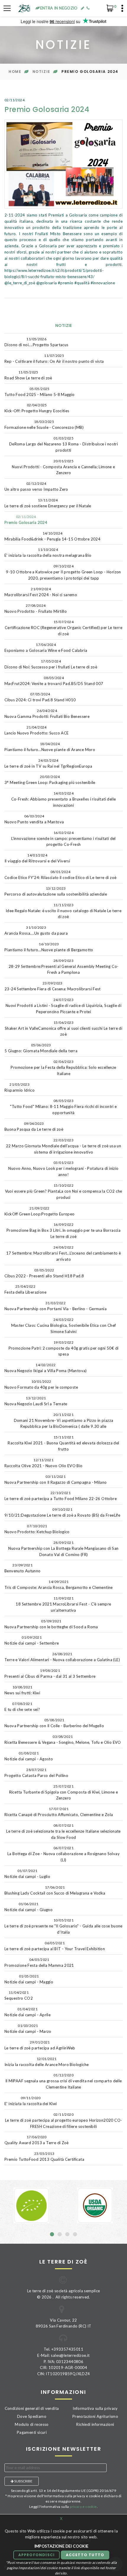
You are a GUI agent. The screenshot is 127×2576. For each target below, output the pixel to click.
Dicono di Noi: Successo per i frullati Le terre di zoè (51, 664)
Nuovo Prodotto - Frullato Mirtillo (36, 608)
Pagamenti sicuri (32, 2432)
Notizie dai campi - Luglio (27, 1874)
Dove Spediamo (32, 2416)
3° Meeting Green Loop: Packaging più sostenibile (50, 780)
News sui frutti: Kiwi (22, 1690)
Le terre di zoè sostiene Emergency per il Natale (48, 503)
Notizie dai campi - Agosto (29, 1756)
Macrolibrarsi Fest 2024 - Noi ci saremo (41, 592)
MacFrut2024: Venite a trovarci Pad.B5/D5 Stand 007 (54, 681)
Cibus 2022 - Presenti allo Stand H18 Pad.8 (44, 1273)
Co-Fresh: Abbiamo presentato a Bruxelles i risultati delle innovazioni (64, 799)
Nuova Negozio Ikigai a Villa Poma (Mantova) (46, 1368)
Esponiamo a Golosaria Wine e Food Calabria (46, 648)
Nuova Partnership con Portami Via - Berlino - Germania (56, 1306)
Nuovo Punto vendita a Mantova (34, 819)
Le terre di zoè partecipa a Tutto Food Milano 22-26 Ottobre (61, 1496)
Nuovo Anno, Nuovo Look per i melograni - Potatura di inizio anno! (63, 1169)
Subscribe (23, 2481)
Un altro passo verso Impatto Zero (36, 486)
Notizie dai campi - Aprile (27, 2012)
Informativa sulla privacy (95, 2408)
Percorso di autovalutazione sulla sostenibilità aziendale (56, 891)
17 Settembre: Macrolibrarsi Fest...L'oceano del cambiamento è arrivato (64, 1253)
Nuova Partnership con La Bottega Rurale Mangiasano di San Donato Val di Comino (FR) (63, 1549)
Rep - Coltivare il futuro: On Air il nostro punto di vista (54, 359)
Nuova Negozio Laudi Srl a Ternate (36, 1401)
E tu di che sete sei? (22, 1707)
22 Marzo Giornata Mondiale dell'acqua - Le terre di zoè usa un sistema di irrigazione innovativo (63, 1146)
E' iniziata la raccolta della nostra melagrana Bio (48, 552)
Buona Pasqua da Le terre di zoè (34, 1126)
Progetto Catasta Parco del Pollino (36, 1773)
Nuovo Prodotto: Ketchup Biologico (37, 1529)
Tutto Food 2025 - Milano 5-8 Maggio (40, 392)
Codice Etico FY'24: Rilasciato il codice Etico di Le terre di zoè (60, 875)
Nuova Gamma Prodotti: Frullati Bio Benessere (47, 714)
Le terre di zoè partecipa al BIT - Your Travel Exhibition (55, 1946)
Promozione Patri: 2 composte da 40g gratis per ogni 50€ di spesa (64, 1348)
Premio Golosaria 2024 (26, 520)
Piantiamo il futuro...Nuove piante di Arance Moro (50, 747)
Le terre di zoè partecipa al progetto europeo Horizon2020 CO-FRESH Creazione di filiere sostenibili (64, 2121)
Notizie (41, 72)
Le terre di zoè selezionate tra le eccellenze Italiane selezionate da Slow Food (63, 1831)
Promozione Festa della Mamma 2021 (39, 1963)
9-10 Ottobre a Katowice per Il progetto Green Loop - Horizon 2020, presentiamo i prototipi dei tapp (63, 572)
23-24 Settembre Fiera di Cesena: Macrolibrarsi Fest (53, 986)
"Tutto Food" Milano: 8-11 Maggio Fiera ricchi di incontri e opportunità (63, 1107)
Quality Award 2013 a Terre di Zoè (37, 2140)
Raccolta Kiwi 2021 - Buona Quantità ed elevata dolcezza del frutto (63, 1443)
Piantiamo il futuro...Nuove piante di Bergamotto (49, 947)
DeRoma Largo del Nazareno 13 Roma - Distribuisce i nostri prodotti (63, 444)
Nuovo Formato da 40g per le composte (41, 1384)
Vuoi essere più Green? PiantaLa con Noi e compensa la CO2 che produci (64, 1191)
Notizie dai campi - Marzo (28, 2029)
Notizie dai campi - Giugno (29, 1907)
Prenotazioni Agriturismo (95, 2416)
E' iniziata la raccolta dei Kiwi (31, 2101)
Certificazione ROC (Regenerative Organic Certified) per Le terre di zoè (63, 628)
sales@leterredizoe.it (70, 2355)
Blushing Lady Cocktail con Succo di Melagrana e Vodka (55, 1890)
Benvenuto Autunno (23, 1568)
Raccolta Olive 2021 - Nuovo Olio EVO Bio (44, 1463)
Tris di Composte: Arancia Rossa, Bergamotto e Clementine (59, 1585)
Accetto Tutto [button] (85, 2555)
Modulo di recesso (32, 2424)
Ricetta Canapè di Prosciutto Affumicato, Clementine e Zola (59, 1812)
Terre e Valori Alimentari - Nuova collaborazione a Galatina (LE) (62, 1657)
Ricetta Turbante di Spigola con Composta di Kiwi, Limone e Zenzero (64, 1792)
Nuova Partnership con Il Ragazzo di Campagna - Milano (56, 1479)
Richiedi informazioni (95, 2424)
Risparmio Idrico (19, 1087)
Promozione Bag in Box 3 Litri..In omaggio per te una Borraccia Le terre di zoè (63, 1231)
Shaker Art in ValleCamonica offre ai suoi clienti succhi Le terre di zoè (64, 1029)
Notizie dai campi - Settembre (32, 1640)
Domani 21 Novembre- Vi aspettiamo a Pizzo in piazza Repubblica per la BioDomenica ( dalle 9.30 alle (64, 1421)
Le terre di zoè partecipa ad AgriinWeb (40, 2045)
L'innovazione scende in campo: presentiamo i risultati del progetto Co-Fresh (63, 839)
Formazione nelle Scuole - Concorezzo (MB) (44, 425)
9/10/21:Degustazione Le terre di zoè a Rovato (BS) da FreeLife (62, 1512)
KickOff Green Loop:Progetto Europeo (40, 1211)
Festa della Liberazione (25, 1289)
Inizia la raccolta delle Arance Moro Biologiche (47, 2062)
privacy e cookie (83, 2507)
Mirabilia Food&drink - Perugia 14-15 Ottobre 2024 (52, 536)
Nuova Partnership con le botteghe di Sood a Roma (51, 1624)
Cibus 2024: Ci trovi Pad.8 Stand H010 (40, 697)
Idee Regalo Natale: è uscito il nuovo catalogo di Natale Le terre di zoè (63, 911)
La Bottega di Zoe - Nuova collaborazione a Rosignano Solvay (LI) (63, 1854)
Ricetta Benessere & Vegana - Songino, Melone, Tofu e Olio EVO (63, 1739)
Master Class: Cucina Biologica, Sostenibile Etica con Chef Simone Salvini (64, 1326)
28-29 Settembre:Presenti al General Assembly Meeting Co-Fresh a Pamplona (64, 967)
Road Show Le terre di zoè (28, 375)
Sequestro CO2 (19, 1995)
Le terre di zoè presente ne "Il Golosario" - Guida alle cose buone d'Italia (63, 1926)
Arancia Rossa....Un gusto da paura (36, 930)
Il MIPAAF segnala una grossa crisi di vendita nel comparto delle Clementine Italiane (64, 2081)
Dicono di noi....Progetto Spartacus (36, 342)
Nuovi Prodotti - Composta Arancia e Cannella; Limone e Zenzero (63, 467)
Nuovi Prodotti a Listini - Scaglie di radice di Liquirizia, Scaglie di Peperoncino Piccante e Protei (63, 1006)
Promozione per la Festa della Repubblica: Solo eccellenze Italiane (63, 1068)
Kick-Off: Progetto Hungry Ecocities (37, 408)
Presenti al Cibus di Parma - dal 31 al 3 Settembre (50, 1673)
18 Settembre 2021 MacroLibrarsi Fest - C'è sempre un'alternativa (63, 1604)
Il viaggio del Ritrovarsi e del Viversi (37, 858)
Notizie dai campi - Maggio (29, 1979)
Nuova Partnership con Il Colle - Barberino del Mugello (54, 1723)
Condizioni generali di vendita (32, 2408)
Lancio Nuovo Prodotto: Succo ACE (36, 730)
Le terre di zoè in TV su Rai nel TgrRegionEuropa (48, 763)
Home (15, 72)
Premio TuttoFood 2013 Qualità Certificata (44, 2156)
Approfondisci (37, 2555)
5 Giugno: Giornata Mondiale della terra (41, 1048)
